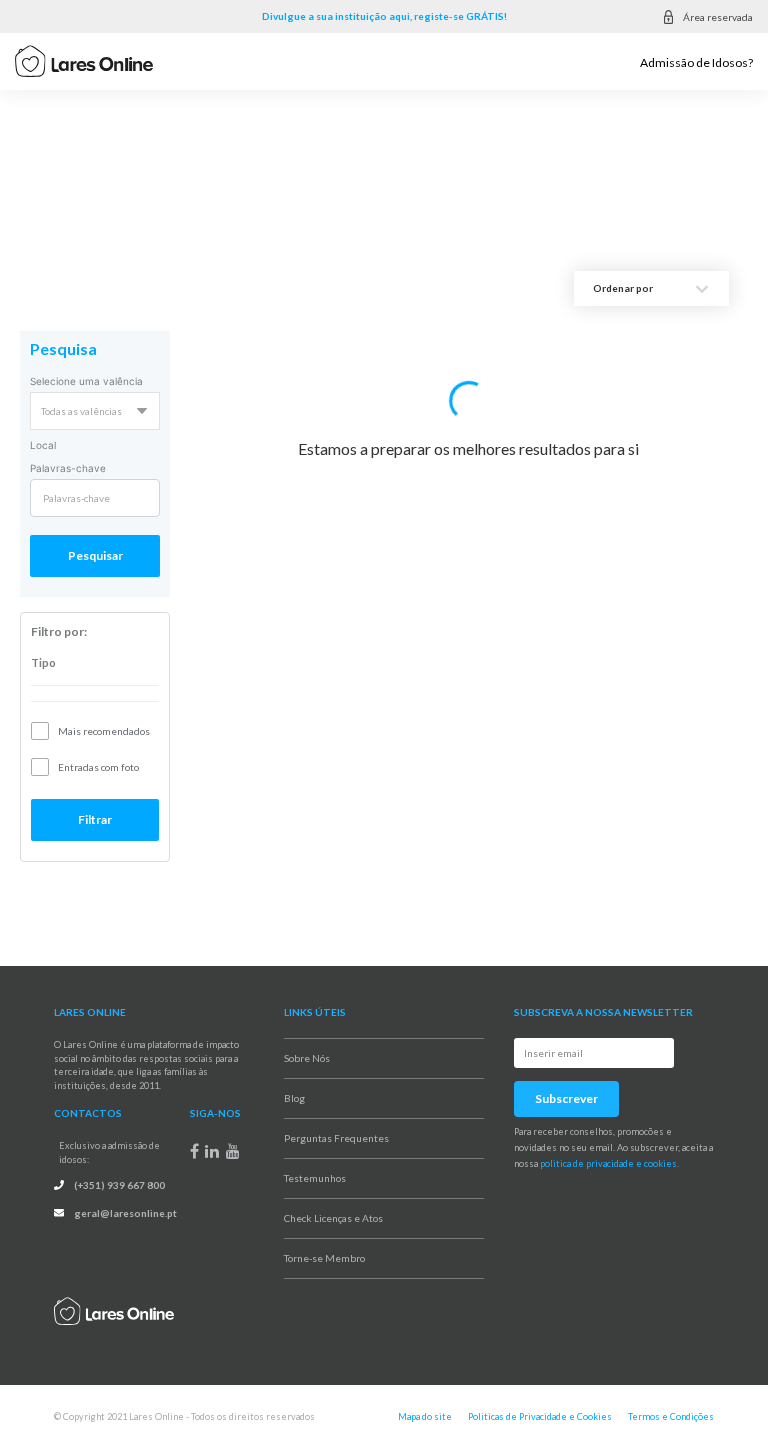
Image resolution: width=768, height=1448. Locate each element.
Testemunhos (315, 1178)
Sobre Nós (307, 1058)
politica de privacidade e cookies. (609, 1163)
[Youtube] (233, 1151)
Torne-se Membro (324, 1258)
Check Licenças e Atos (333, 1218)
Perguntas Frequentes (336, 1138)
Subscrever (566, 1098)
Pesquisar (95, 555)
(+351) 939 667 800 (119, 1185)
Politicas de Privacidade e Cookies (540, 1416)
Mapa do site (425, 1416)
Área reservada (718, 17)
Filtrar (95, 819)
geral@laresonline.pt (125, 1213)
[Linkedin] (212, 1151)
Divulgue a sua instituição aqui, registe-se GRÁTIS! (384, 16)
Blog (294, 1098)
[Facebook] (194, 1151)
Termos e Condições (671, 1416)
